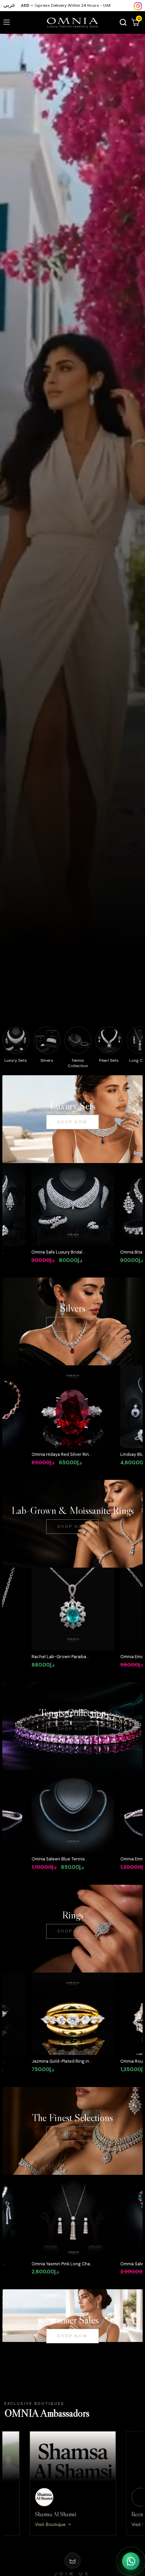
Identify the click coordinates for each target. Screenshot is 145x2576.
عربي (9, 5)
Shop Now (72, 1122)
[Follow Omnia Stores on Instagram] (138, 6)
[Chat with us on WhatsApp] (131, 2561)
